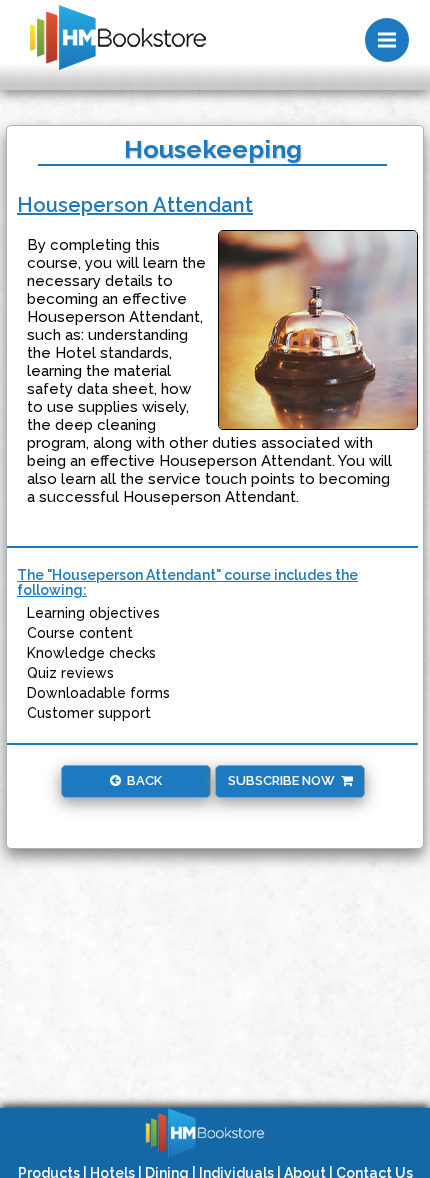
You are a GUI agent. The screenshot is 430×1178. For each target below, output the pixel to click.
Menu (387, 40)
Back (141, 780)
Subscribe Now (284, 780)
